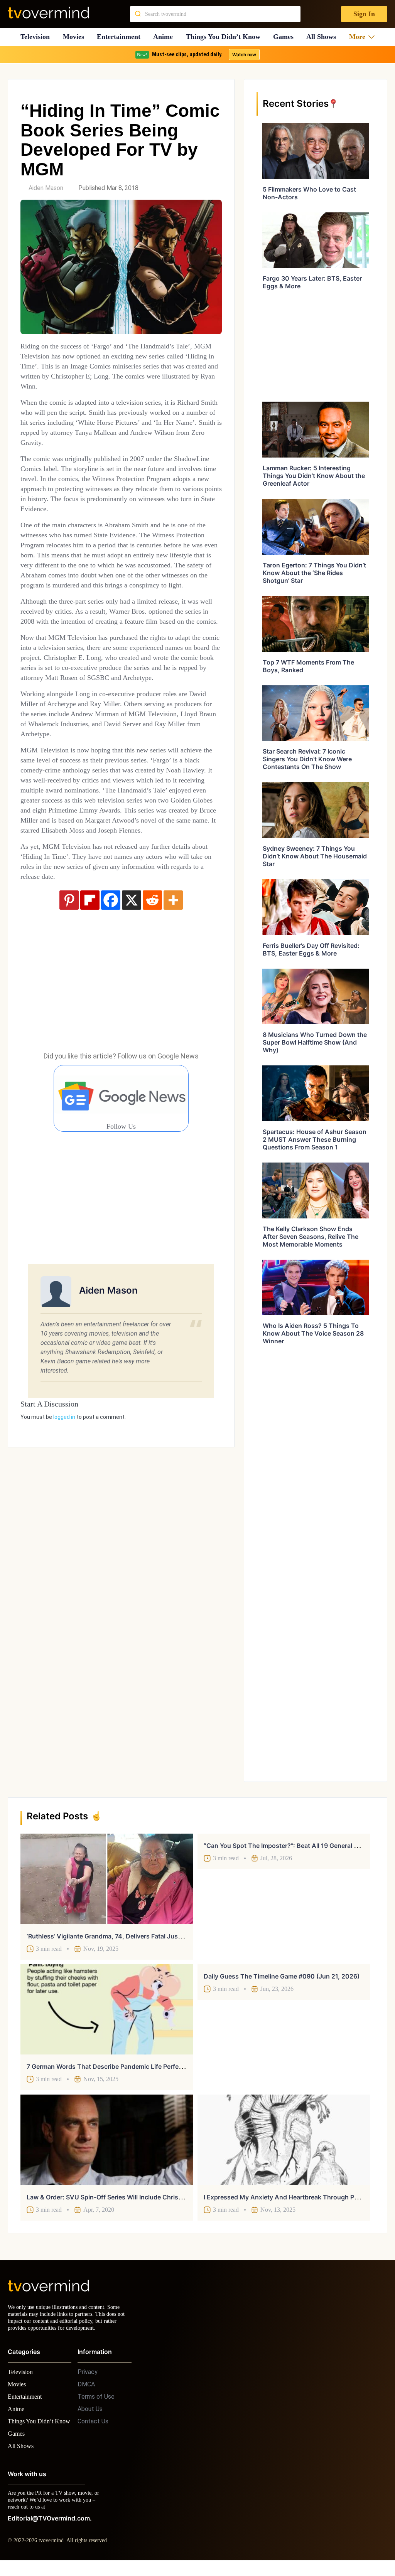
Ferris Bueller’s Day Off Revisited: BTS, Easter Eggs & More (311, 949)
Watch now (244, 55)
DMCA (86, 2391)
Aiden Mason (46, 188)
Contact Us (93, 2428)
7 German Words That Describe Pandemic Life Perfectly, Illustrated (124, 2066)
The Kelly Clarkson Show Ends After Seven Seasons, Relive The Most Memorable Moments (311, 1237)
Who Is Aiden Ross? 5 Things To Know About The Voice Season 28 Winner (313, 1333)
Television (35, 37)
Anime (165, 37)
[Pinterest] (69, 950)
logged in (64, 1467)
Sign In (364, 14)
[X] (132, 950)
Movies (74, 37)
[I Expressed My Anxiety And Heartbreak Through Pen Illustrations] (284, 2140)
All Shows (325, 37)
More (360, 37)
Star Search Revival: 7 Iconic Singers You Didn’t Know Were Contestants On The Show (307, 759)
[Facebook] (111, 950)
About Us (90, 2416)
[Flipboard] (90, 950)
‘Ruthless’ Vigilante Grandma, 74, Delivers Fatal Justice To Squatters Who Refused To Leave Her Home (178, 1936)
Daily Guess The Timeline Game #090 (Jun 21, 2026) (282, 1976)
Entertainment (121, 37)
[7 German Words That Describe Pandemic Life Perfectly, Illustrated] (107, 2009)
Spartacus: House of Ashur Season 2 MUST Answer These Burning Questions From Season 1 (315, 1139)
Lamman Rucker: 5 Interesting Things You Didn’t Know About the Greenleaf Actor (314, 476)
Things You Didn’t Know (225, 37)
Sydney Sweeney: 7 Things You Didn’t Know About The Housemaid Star (315, 856)
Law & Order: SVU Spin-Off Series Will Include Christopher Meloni (123, 2197)
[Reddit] (152, 950)
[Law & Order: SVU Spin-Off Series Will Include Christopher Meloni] (107, 2140)
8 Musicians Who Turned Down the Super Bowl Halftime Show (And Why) (315, 1042)
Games (286, 37)
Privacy (88, 2379)
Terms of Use (96, 2404)
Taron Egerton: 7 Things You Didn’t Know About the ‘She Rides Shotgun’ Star (314, 573)
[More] (173, 950)
